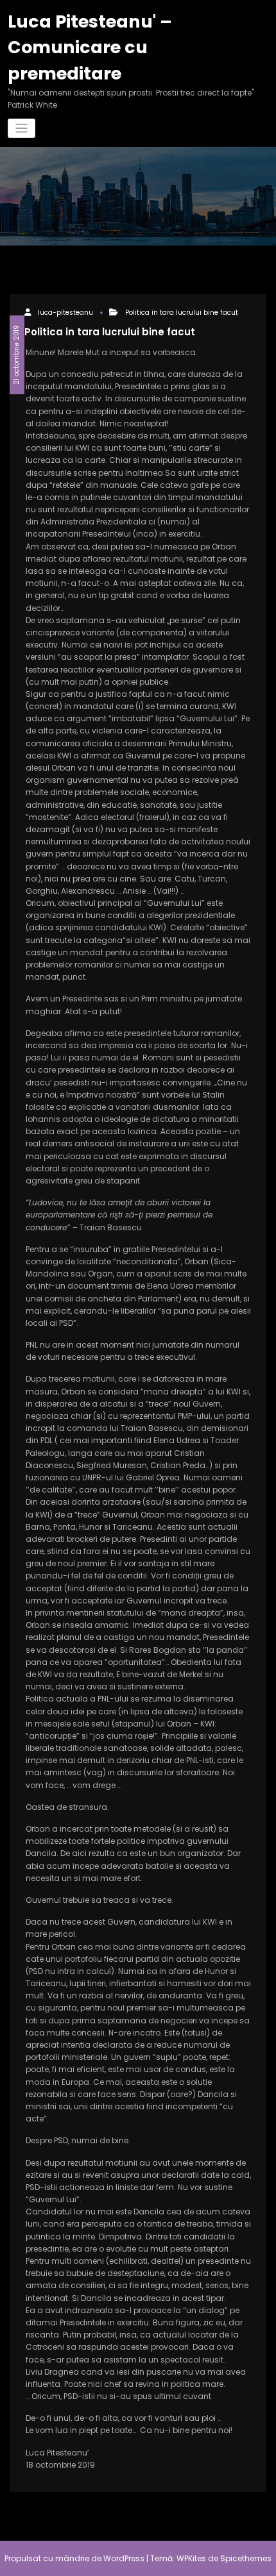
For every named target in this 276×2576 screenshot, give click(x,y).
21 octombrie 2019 (16, 355)
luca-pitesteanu (65, 313)
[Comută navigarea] (22, 129)
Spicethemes (246, 2558)
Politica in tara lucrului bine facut (182, 313)
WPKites (192, 2558)
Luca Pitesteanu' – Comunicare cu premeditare (90, 47)
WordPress (124, 2558)
